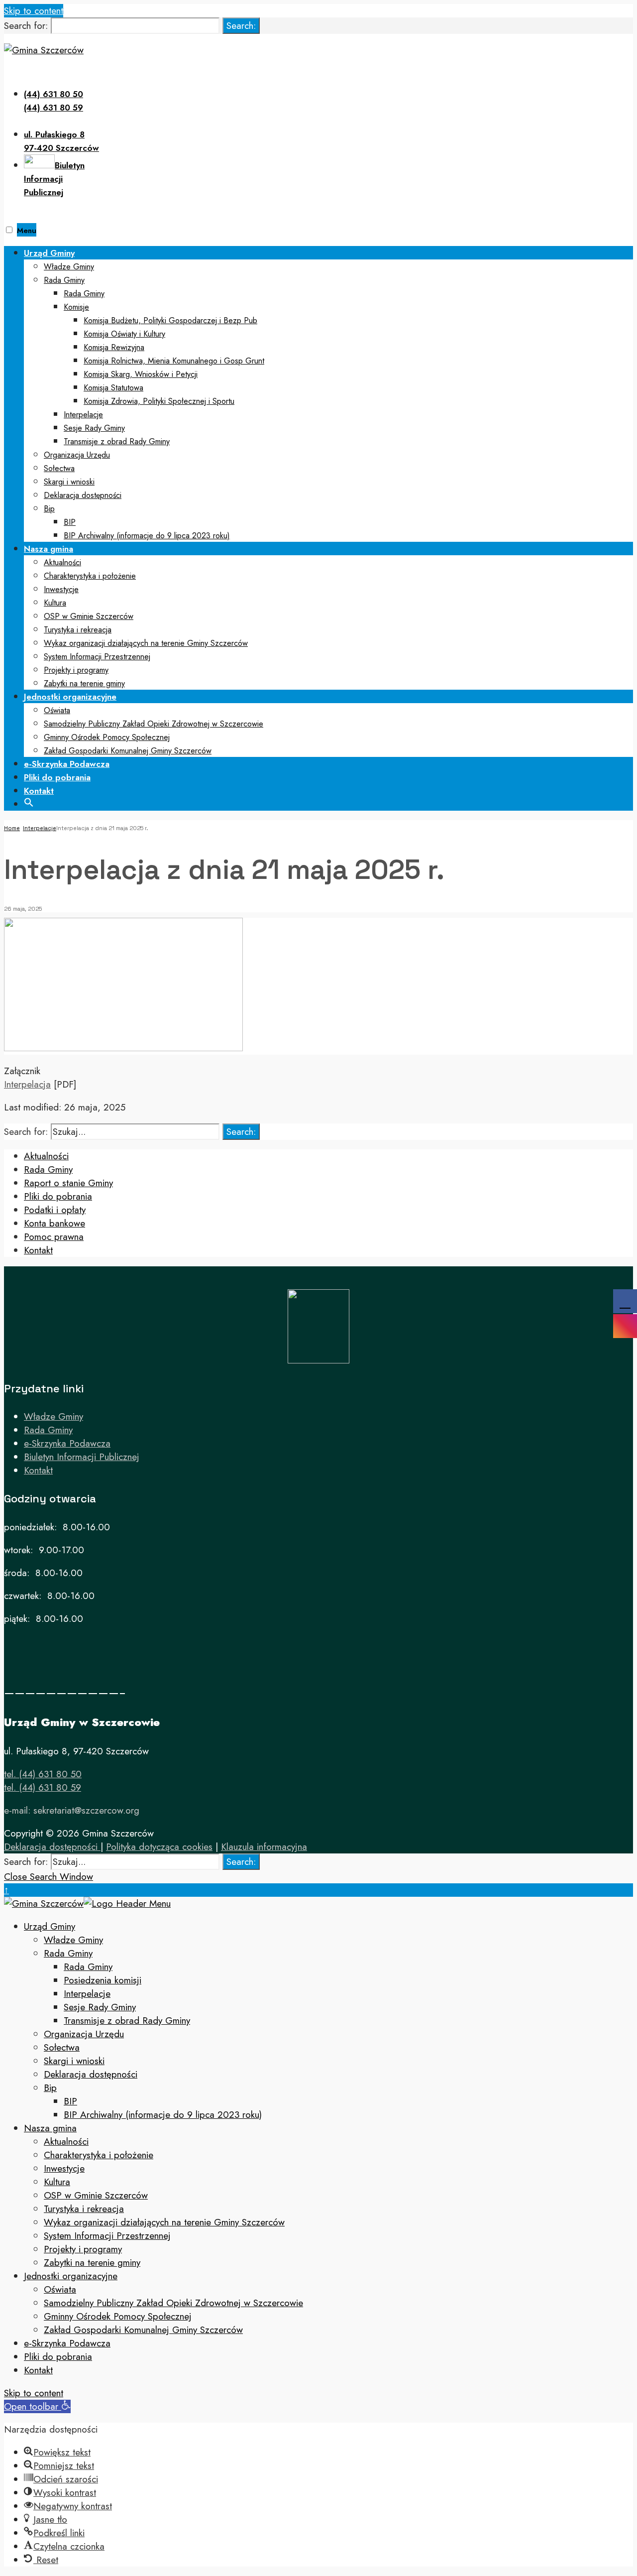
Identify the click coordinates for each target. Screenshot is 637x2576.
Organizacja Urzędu (77, 455)
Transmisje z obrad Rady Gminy (117, 441)
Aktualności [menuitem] (66, 2142)
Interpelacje (83, 415)
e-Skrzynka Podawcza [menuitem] (67, 2343)
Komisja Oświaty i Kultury (124, 334)
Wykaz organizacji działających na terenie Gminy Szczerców (146, 643)
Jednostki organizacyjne (70, 697)
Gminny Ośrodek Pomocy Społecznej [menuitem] (118, 2316)
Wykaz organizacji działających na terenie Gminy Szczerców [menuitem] (164, 2222)
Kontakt (39, 791)
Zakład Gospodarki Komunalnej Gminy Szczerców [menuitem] (143, 2330)
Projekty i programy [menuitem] (83, 2249)
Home (12, 828)
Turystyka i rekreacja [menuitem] (84, 2209)
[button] (29, 801)
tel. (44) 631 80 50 (43, 1774)
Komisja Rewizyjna (114, 347)
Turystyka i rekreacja (78, 630)
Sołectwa (59, 468)
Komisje (76, 307)
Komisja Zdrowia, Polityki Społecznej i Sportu (159, 401)
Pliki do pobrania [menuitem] (58, 2357)
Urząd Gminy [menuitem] (50, 1926)
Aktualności (62, 562)
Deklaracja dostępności (83, 495)
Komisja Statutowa (113, 388)
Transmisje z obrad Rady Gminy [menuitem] (127, 2021)
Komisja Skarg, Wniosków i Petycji (141, 374)
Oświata (57, 710)
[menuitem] (328, 394)
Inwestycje (61, 589)
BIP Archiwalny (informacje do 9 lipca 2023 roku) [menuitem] (163, 2115)
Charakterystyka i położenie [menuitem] (99, 2155)
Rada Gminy (64, 280)
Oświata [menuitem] (60, 2289)
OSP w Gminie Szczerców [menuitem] (96, 2195)
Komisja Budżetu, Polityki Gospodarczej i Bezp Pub (170, 320)
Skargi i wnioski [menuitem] (74, 2061)
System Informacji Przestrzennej (97, 657)
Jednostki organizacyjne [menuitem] (71, 2276)
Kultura (55, 603)
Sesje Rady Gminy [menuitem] (100, 2007)
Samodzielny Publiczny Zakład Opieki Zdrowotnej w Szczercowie (154, 724)
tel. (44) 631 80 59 (43, 1787)
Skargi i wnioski (69, 482)
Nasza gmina (49, 549)
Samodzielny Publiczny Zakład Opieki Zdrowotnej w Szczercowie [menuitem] (173, 2303)
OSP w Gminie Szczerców (89, 616)
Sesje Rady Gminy (94, 428)
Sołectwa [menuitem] (62, 2047)
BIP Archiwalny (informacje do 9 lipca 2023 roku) (147, 536)
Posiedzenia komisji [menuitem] (103, 1980)
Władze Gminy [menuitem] (73, 1940)
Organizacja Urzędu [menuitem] (84, 2034)
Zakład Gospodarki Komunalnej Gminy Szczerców (128, 751)
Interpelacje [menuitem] (87, 1994)
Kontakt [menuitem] (38, 2370)
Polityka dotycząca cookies (159, 1847)
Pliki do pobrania (57, 777)
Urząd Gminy (49, 253)
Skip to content (34, 11)
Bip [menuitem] (50, 2088)
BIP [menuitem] (70, 2101)
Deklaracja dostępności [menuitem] (91, 2074)
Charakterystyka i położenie (90, 576)
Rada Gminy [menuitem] (68, 1953)
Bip (49, 509)
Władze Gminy (69, 267)
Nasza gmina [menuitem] (50, 2128)
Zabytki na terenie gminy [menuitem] (92, 2263)
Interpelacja (27, 1084)
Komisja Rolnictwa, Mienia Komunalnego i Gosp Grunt (174, 361)
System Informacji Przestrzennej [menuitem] (107, 2236)
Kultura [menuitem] (57, 2182)
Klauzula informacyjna (264, 1847)
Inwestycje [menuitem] (64, 2168)
